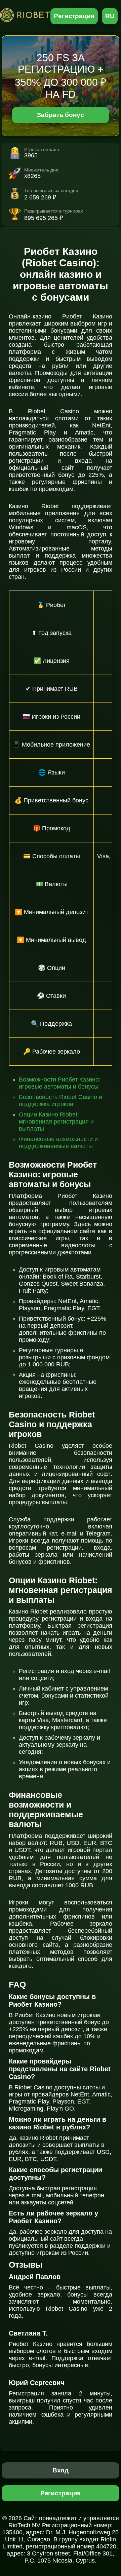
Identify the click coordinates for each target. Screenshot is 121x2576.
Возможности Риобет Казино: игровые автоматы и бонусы (60, 1083)
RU (110, 16)
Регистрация (74, 16)
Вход (61, 2470)
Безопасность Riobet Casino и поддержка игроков (61, 1101)
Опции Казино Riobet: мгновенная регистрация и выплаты (56, 1122)
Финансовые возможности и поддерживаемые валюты (58, 1143)
